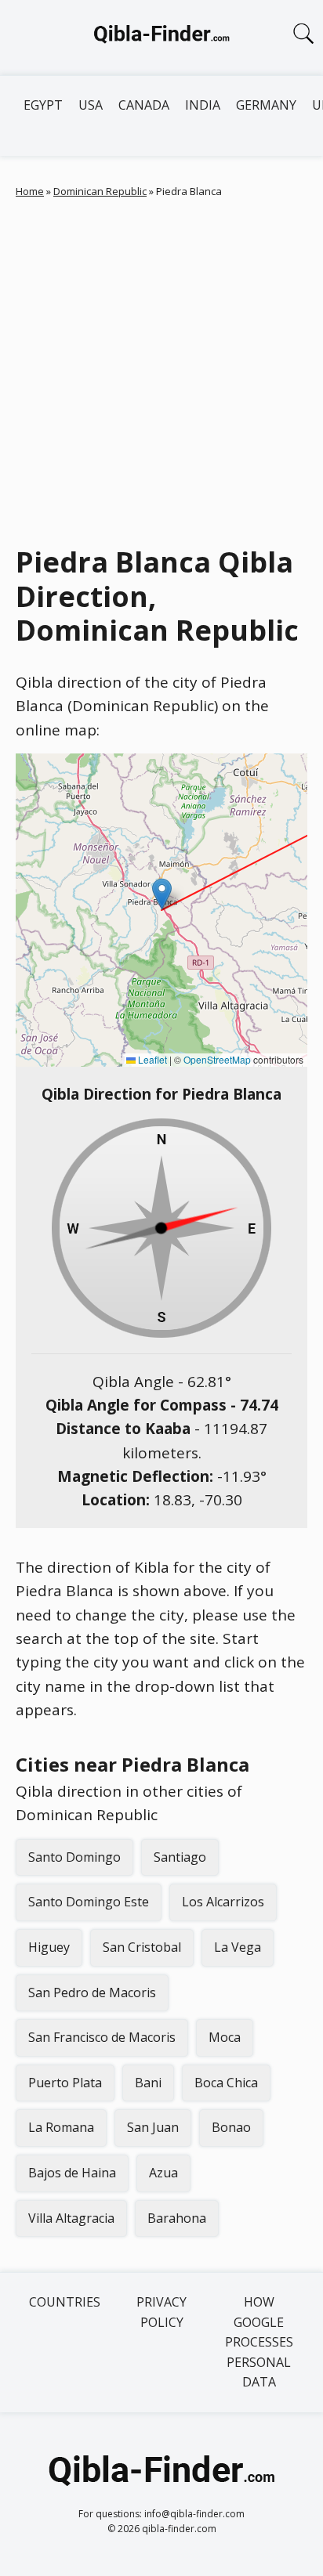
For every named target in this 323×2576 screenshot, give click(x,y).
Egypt (43, 105)
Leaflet (151, 1059)
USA (91, 105)
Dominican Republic (100, 191)
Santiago (180, 1857)
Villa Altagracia (71, 2218)
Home (30, 191)
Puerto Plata (65, 2083)
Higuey (49, 1947)
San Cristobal (142, 1947)
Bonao (231, 2127)
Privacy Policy (161, 2312)
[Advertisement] (161, 368)
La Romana (61, 2127)
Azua (163, 2173)
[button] (162, 894)
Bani (148, 2083)
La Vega (238, 1947)
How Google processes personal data (259, 2342)
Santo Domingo (74, 1857)
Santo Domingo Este (89, 1902)
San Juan (153, 2127)
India (203, 105)
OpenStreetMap (217, 1059)
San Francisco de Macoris (102, 2037)
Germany (266, 105)
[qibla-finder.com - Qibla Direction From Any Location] (161, 38)
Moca (225, 2037)
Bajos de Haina (72, 2173)
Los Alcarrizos (223, 1902)
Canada (144, 105)
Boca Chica (226, 2083)
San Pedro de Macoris (92, 1993)
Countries (65, 2302)
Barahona (177, 2218)
